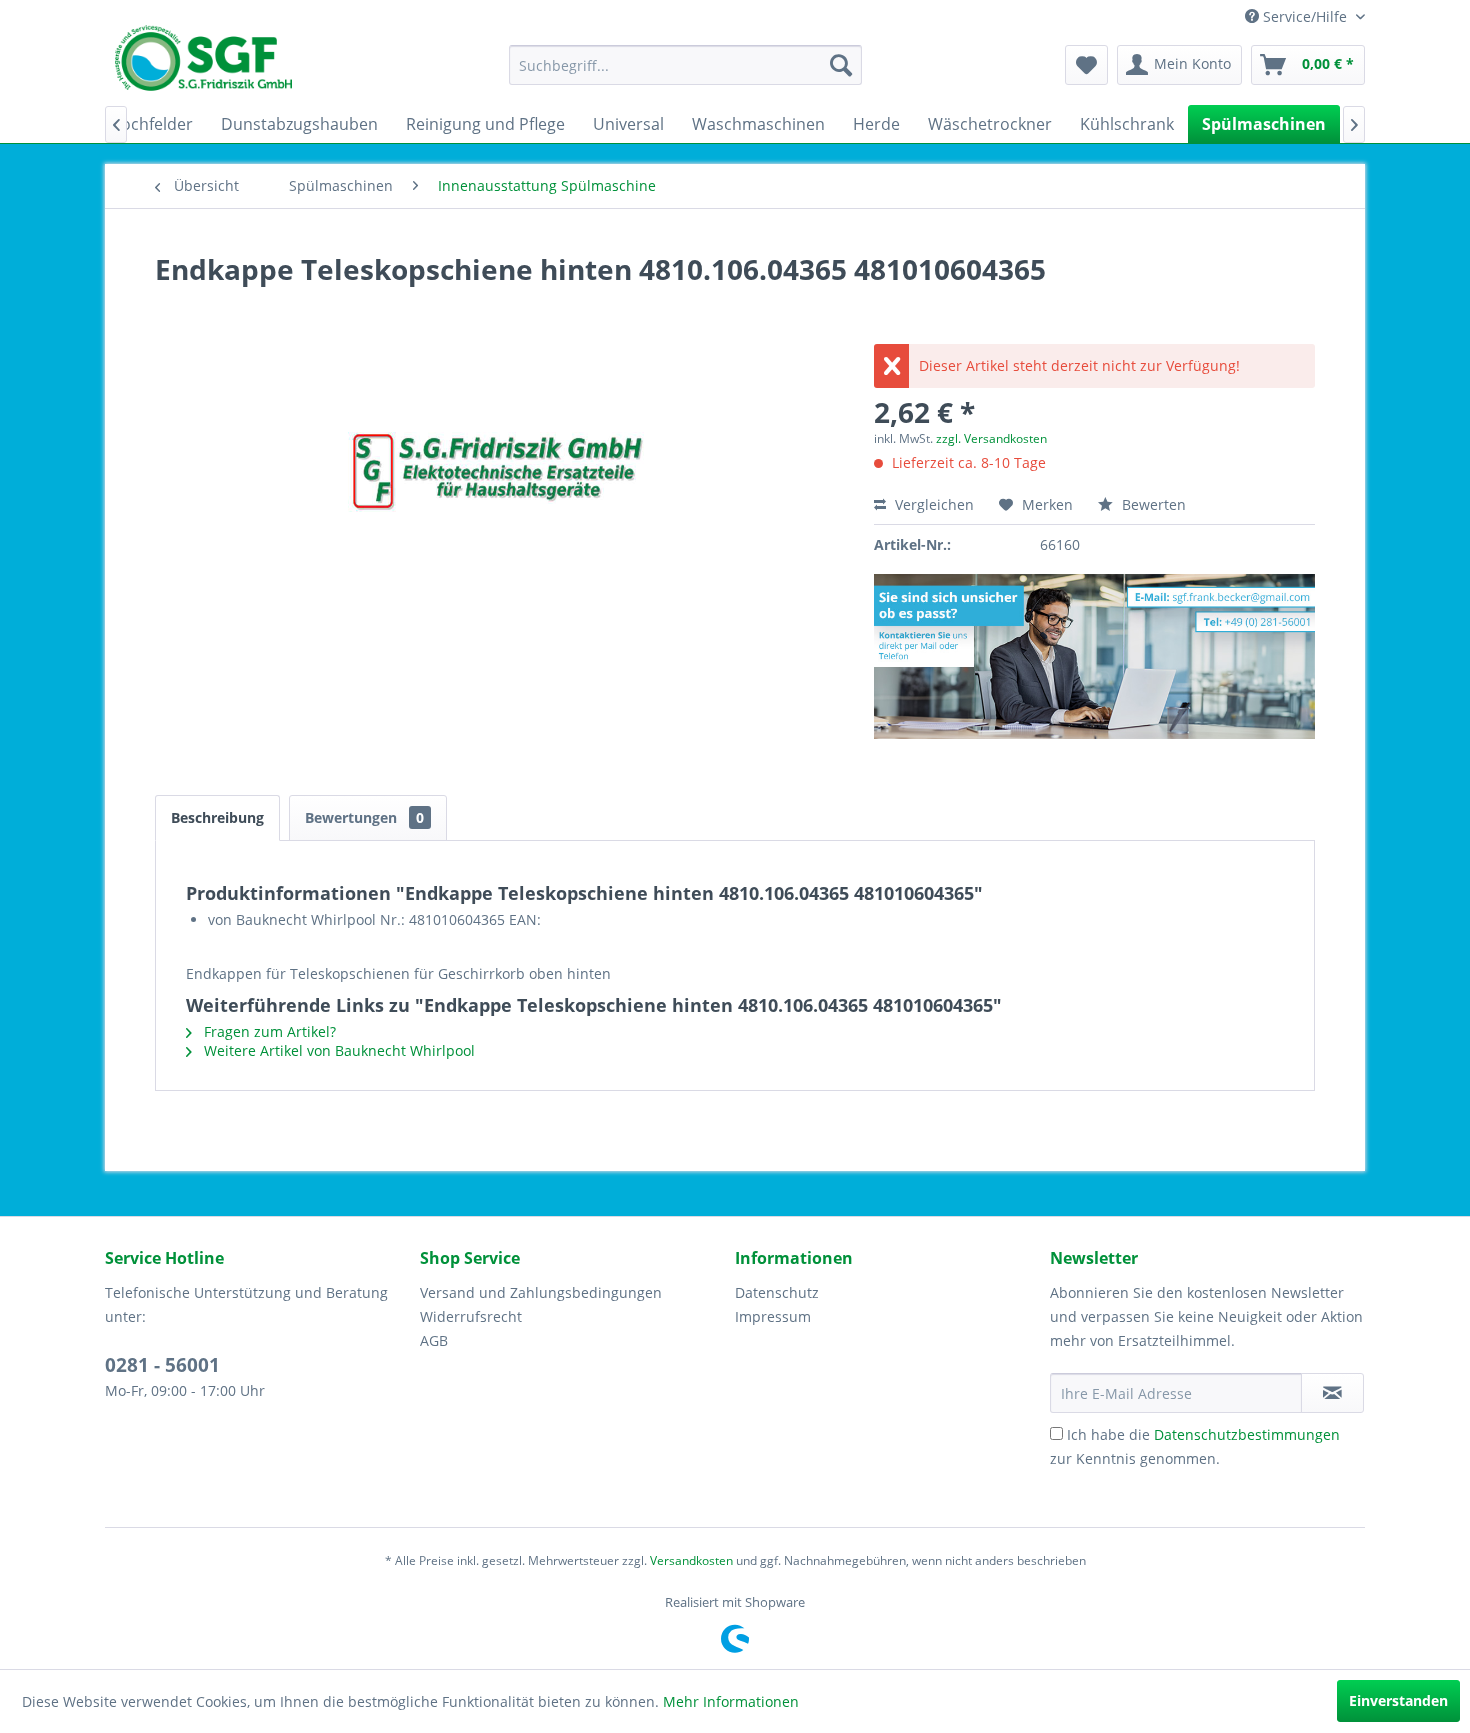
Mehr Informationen (731, 1701)
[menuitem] (685, 65)
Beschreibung (217, 817)
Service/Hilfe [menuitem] (1305, 16)
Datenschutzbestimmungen (1247, 1434)
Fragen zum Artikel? (268, 1031)
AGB (434, 1340)
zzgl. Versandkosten (991, 438)
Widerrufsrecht (471, 1316)
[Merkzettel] (1086, 65)
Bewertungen (364, 817)
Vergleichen (932, 504)
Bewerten (1152, 504)
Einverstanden (1398, 1700)
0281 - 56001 (162, 1365)
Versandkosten (691, 1560)
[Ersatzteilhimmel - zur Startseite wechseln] (203, 65)
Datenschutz (777, 1292)
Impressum (773, 1316)
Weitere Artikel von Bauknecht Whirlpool (337, 1050)
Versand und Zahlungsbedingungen (541, 1292)
